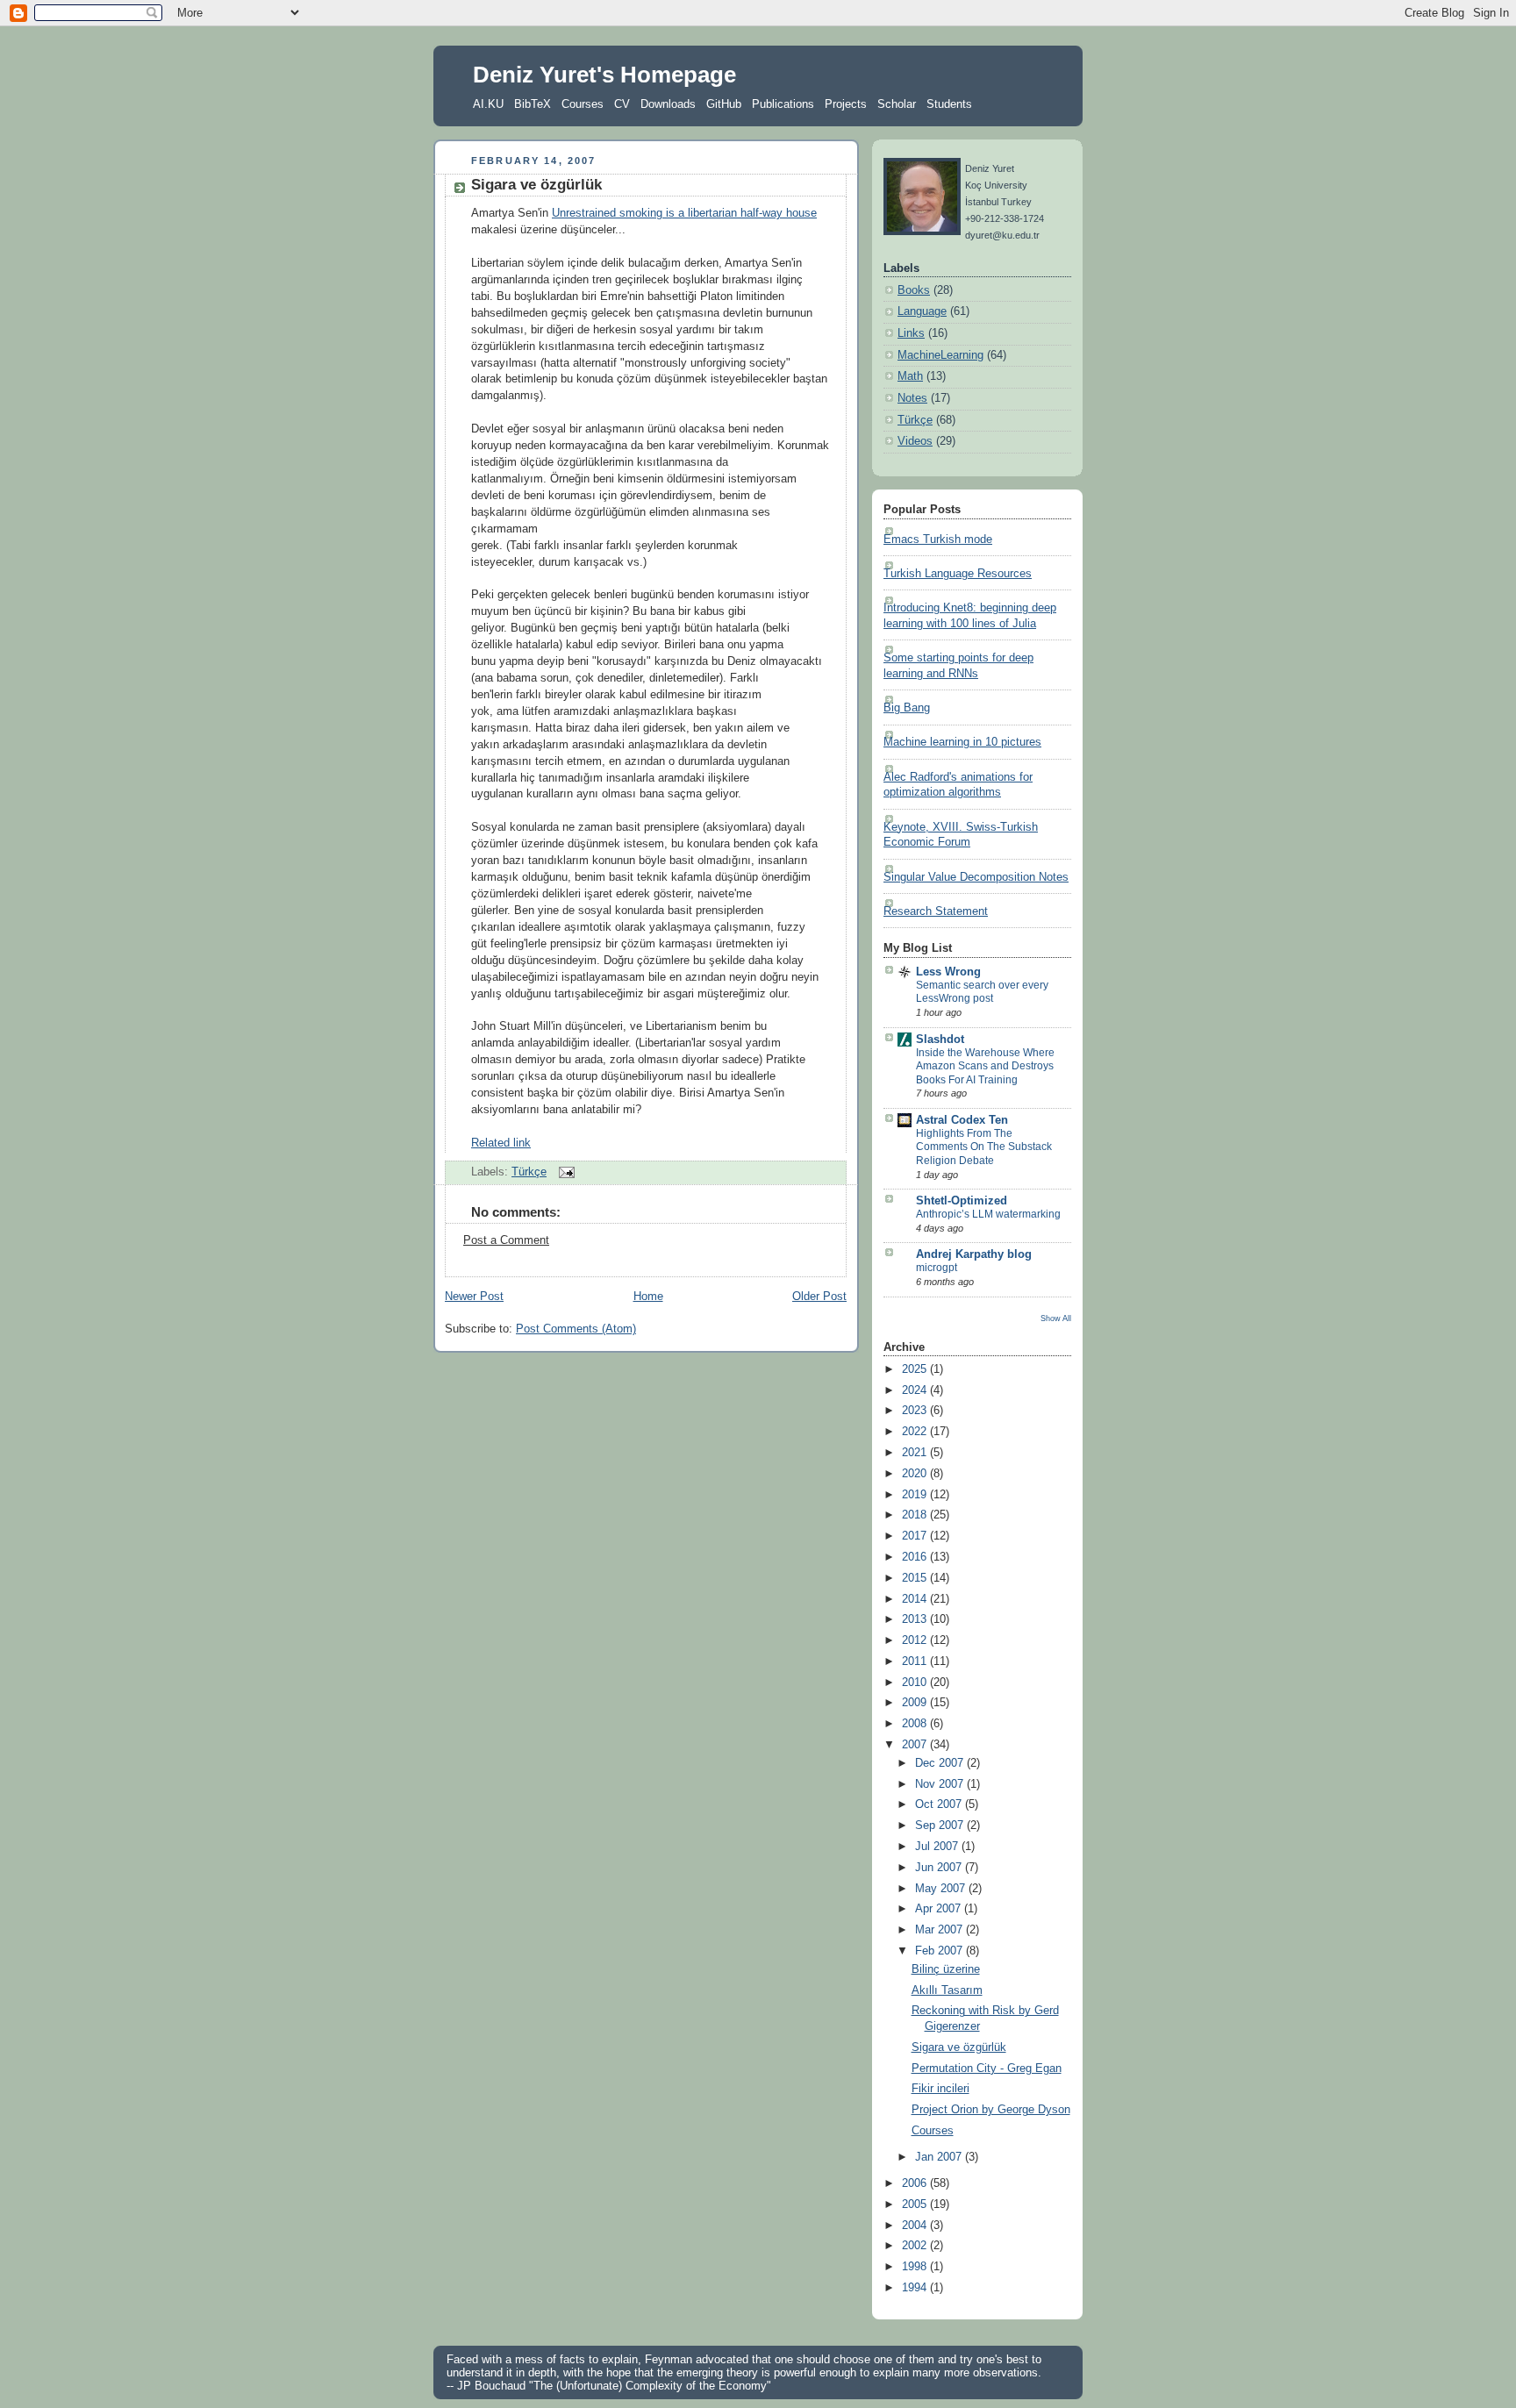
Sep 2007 (941, 1826)
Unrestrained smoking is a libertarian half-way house (684, 213)
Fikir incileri (940, 2089)
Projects (846, 104)
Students (949, 104)
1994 (916, 2288)
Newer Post (474, 1297)
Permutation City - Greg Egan (987, 2069)
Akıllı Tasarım (947, 1990)
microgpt (937, 1268)
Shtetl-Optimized (962, 1201)
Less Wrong (948, 972)
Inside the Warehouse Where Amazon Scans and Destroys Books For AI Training (985, 1066)
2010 (916, 1683)
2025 (916, 1369)
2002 (916, 2246)
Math (910, 376)
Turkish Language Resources (958, 574)
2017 (916, 1536)
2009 (916, 1703)
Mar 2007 (940, 1930)
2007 (916, 1745)
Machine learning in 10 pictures (962, 742)
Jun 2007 (940, 1868)
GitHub (724, 104)
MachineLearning (940, 355)
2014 (916, 1599)
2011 (916, 1661)
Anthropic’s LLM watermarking (988, 1214)
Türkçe (529, 1172)
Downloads (668, 104)
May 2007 (942, 1889)
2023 (916, 1411)
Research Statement (936, 911)
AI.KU (488, 104)
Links (911, 333)
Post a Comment (506, 1240)
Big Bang (907, 708)
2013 (916, 1619)
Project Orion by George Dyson (991, 2110)
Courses (583, 104)
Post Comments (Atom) (576, 1329)
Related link (501, 1143)
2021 (916, 1453)
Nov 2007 (941, 1784)
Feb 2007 (940, 1951)
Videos (915, 441)
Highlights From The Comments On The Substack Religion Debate (984, 1147)
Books (914, 290)
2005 (916, 2204)
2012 (916, 1640)
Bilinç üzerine (946, 1969)
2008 (916, 1724)
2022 (916, 1432)
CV (622, 104)
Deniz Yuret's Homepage (604, 75)
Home (648, 1297)
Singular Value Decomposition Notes (976, 877)
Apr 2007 (940, 1909)
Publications (783, 104)
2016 (916, 1557)
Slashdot (940, 1040)
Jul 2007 (938, 1847)
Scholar (897, 104)
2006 (916, 2183)
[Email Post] (564, 1172)
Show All (1056, 1318)
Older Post (819, 1297)
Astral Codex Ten (962, 1120)
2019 (916, 1495)
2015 (916, 1578)
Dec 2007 (941, 1763)
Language (922, 311)
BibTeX (533, 104)
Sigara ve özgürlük (536, 185)
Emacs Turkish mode (938, 539)
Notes (912, 398)
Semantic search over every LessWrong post (982, 992)
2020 (916, 1474)
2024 (916, 1390)
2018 (916, 1515)
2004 (916, 2226)
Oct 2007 (940, 1804)
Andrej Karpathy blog (974, 1254)
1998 (916, 2267)
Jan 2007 (940, 2157)
